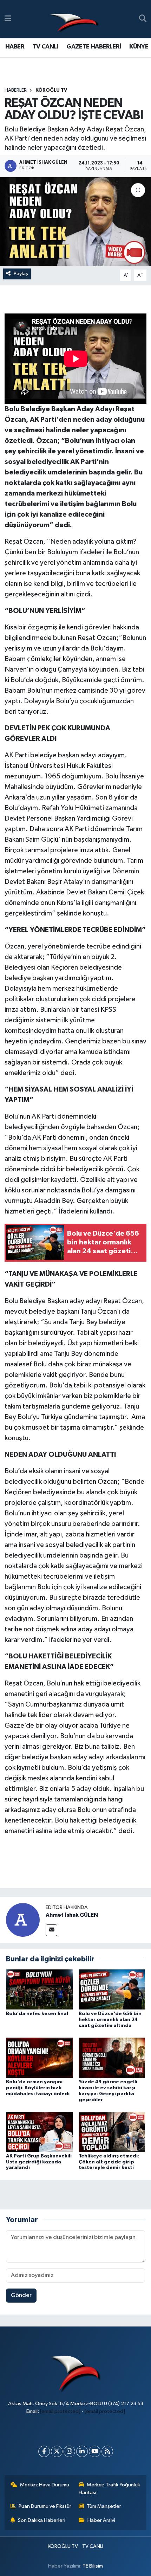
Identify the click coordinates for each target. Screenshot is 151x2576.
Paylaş (21, 274)
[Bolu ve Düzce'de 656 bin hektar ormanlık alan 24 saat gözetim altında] (112, 1989)
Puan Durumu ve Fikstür (45, 2506)
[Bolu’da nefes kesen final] (39, 1989)
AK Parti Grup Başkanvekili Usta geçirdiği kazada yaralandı (39, 2162)
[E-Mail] (51, 1930)
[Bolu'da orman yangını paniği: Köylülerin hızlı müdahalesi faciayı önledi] (39, 2057)
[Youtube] (95, 2451)
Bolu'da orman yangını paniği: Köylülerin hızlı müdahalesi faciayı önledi (38, 2088)
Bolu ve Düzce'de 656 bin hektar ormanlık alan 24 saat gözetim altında (110, 2020)
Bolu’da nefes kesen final (37, 2014)
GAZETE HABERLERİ (94, 47)
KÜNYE (139, 47)
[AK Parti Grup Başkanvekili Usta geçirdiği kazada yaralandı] (39, 2132)
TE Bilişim (93, 2566)
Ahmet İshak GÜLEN (72, 1915)
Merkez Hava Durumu (45, 2485)
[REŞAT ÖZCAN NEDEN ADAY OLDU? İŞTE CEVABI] (75, 221)
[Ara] (143, 19)
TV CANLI (45, 47)
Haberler (16, 90)
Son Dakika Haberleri (42, 2520)
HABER (15, 47)
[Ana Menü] (8, 19)
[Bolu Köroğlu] (74, 19)
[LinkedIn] (82, 2451)
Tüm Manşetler (104, 2506)
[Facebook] (44, 2451)
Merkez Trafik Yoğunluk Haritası (110, 2489)
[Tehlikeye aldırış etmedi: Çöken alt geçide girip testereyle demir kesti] (112, 2132)
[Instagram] (69, 2451)
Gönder (21, 2295)
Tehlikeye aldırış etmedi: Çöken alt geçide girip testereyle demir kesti (109, 2162)
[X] (57, 2451)
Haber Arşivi (101, 2520)
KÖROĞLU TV (51, 90)
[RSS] (107, 2451)
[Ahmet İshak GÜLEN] (23, 1920)
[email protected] (60, 2411)
